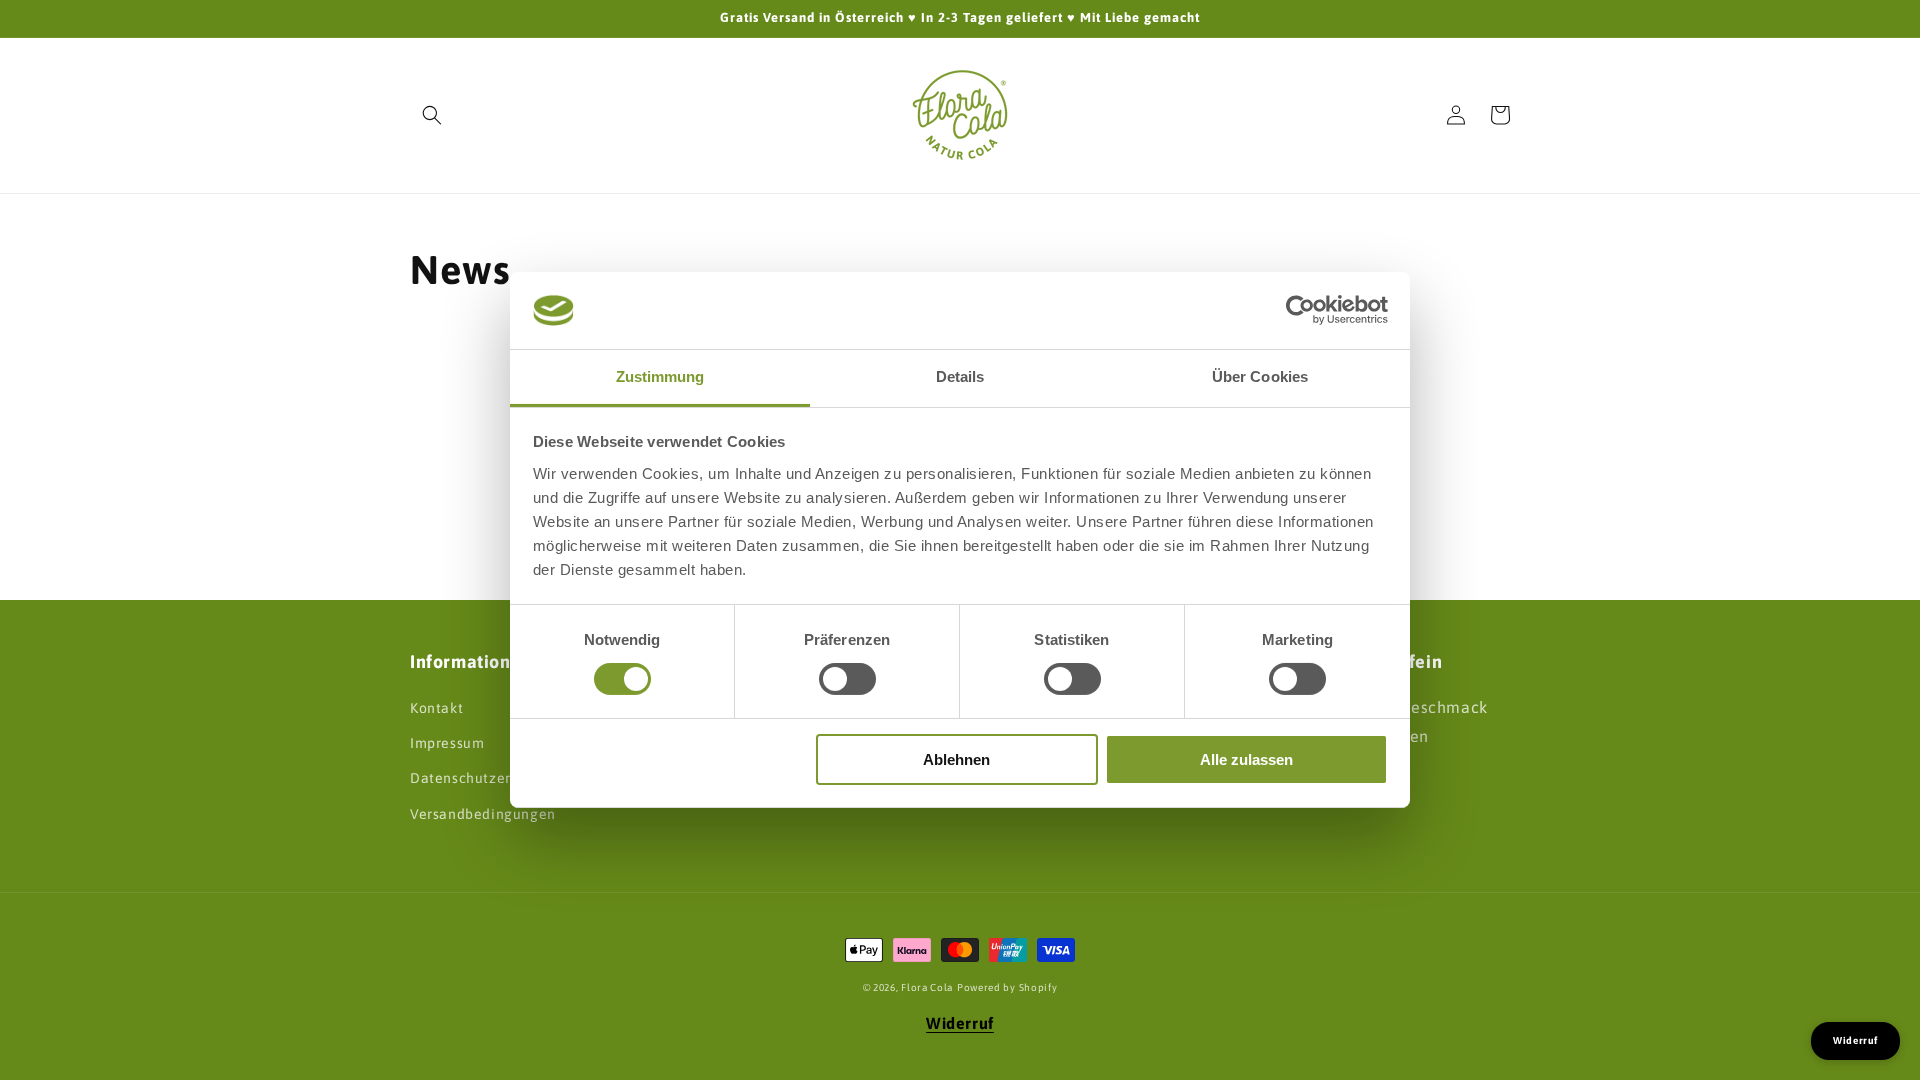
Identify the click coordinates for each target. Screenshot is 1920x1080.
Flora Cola (927, 987)
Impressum (447, 743)
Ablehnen (956, 759)
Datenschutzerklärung (486, 778)
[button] (432, 115)
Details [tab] (960, 376)
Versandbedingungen (483, 814)
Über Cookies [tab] (1260, 376)
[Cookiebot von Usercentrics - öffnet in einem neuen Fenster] (1300, 310)
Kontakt (436, 708)
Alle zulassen (1246, 759)
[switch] (847, 679)
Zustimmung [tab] (660, 376)
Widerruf (960, 1023)
